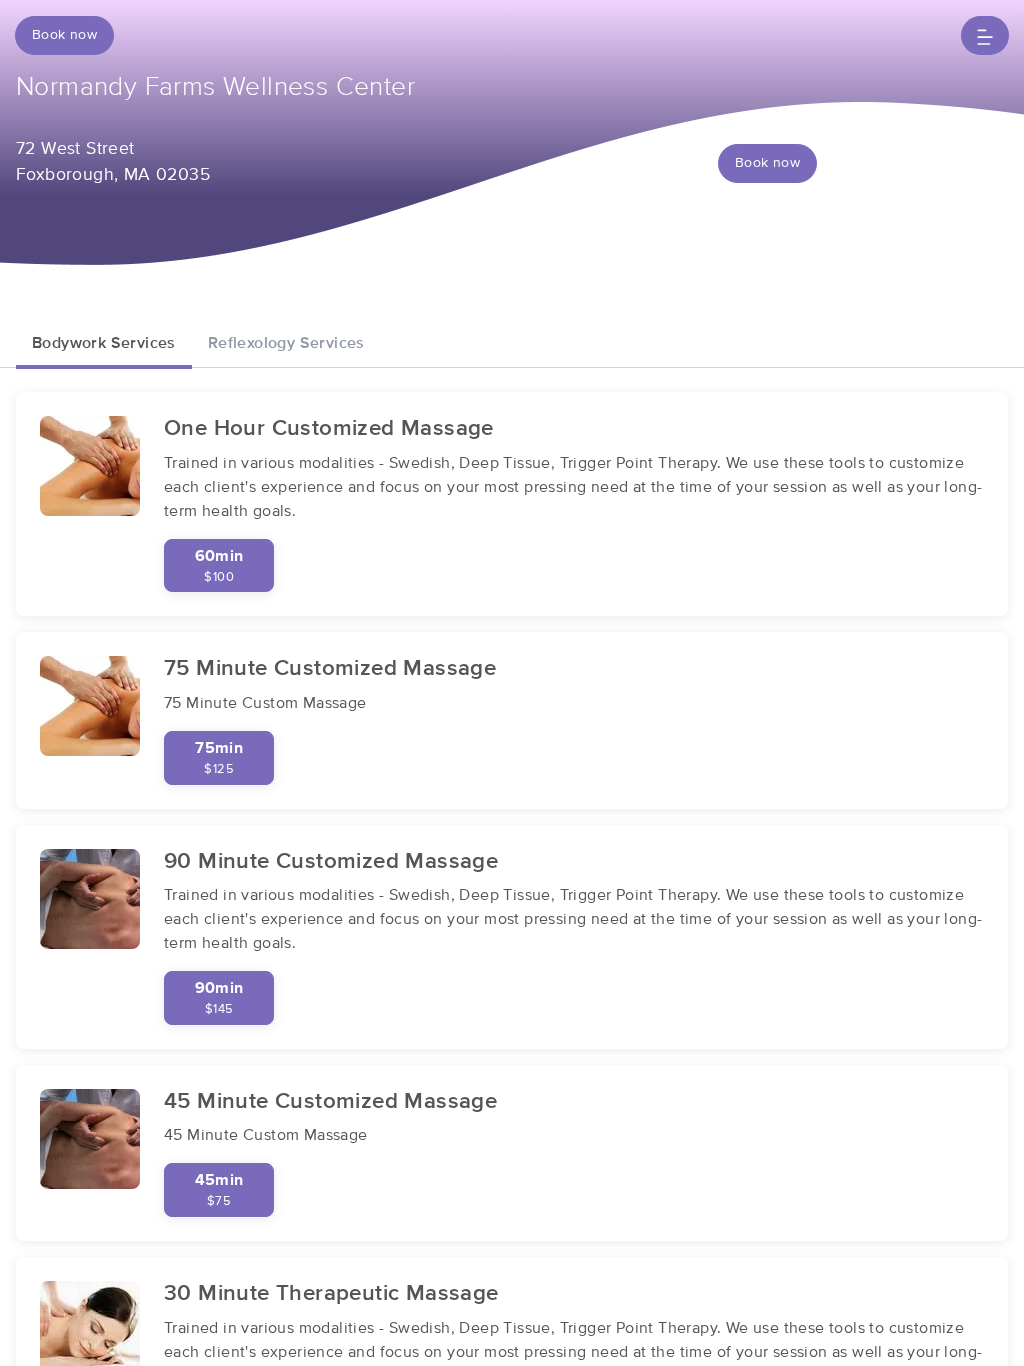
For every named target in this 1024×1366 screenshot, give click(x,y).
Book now (64, 35)
